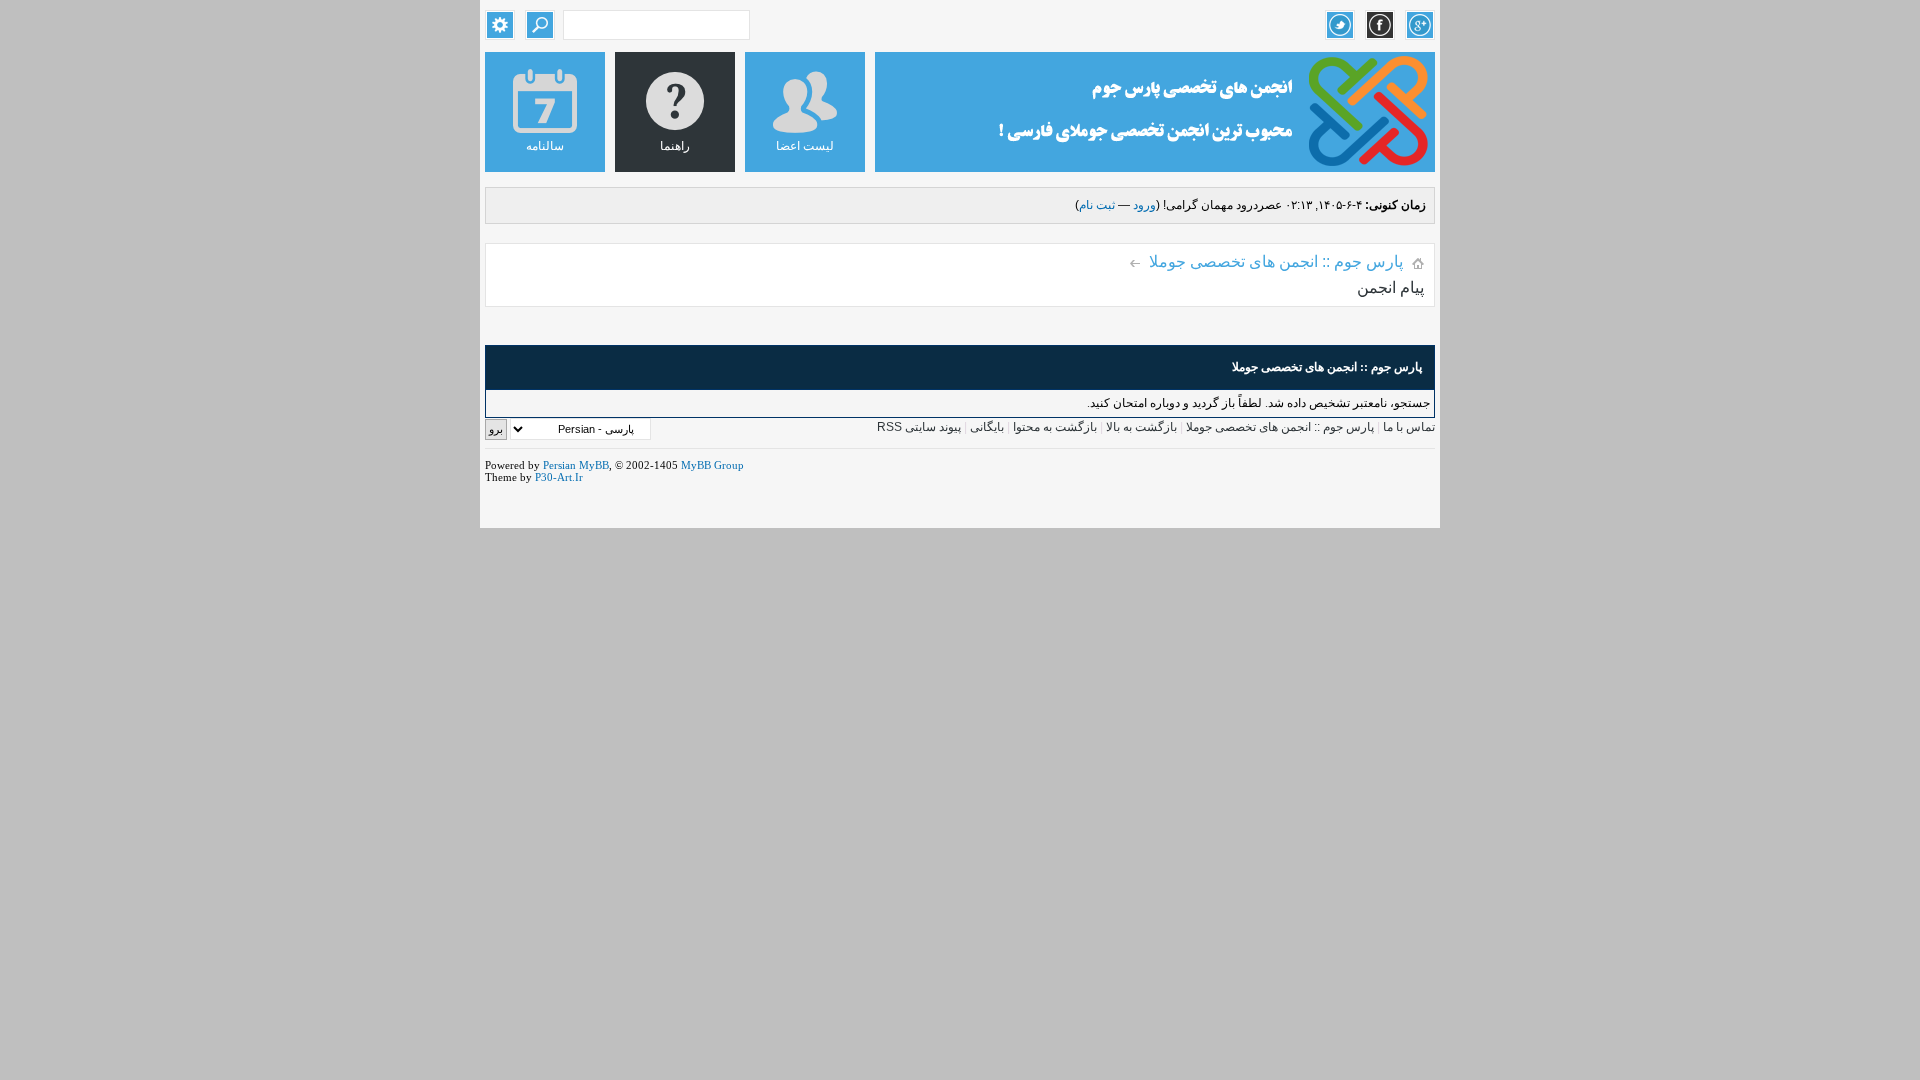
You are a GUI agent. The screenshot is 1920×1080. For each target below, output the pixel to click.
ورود (1144, 205)
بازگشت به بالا (1141, 427)
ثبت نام (1097, 205)
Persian (559, 465)
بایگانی (987, 427)
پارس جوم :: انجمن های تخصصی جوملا (1276, 261)
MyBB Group (712, 465)
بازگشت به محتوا (1053, 427)
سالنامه (545, 146)
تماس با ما (1409, 427)
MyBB (594, 465)
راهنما (675, 146)
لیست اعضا (805, 146)
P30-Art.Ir (559, 477)
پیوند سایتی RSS (919, 427)
